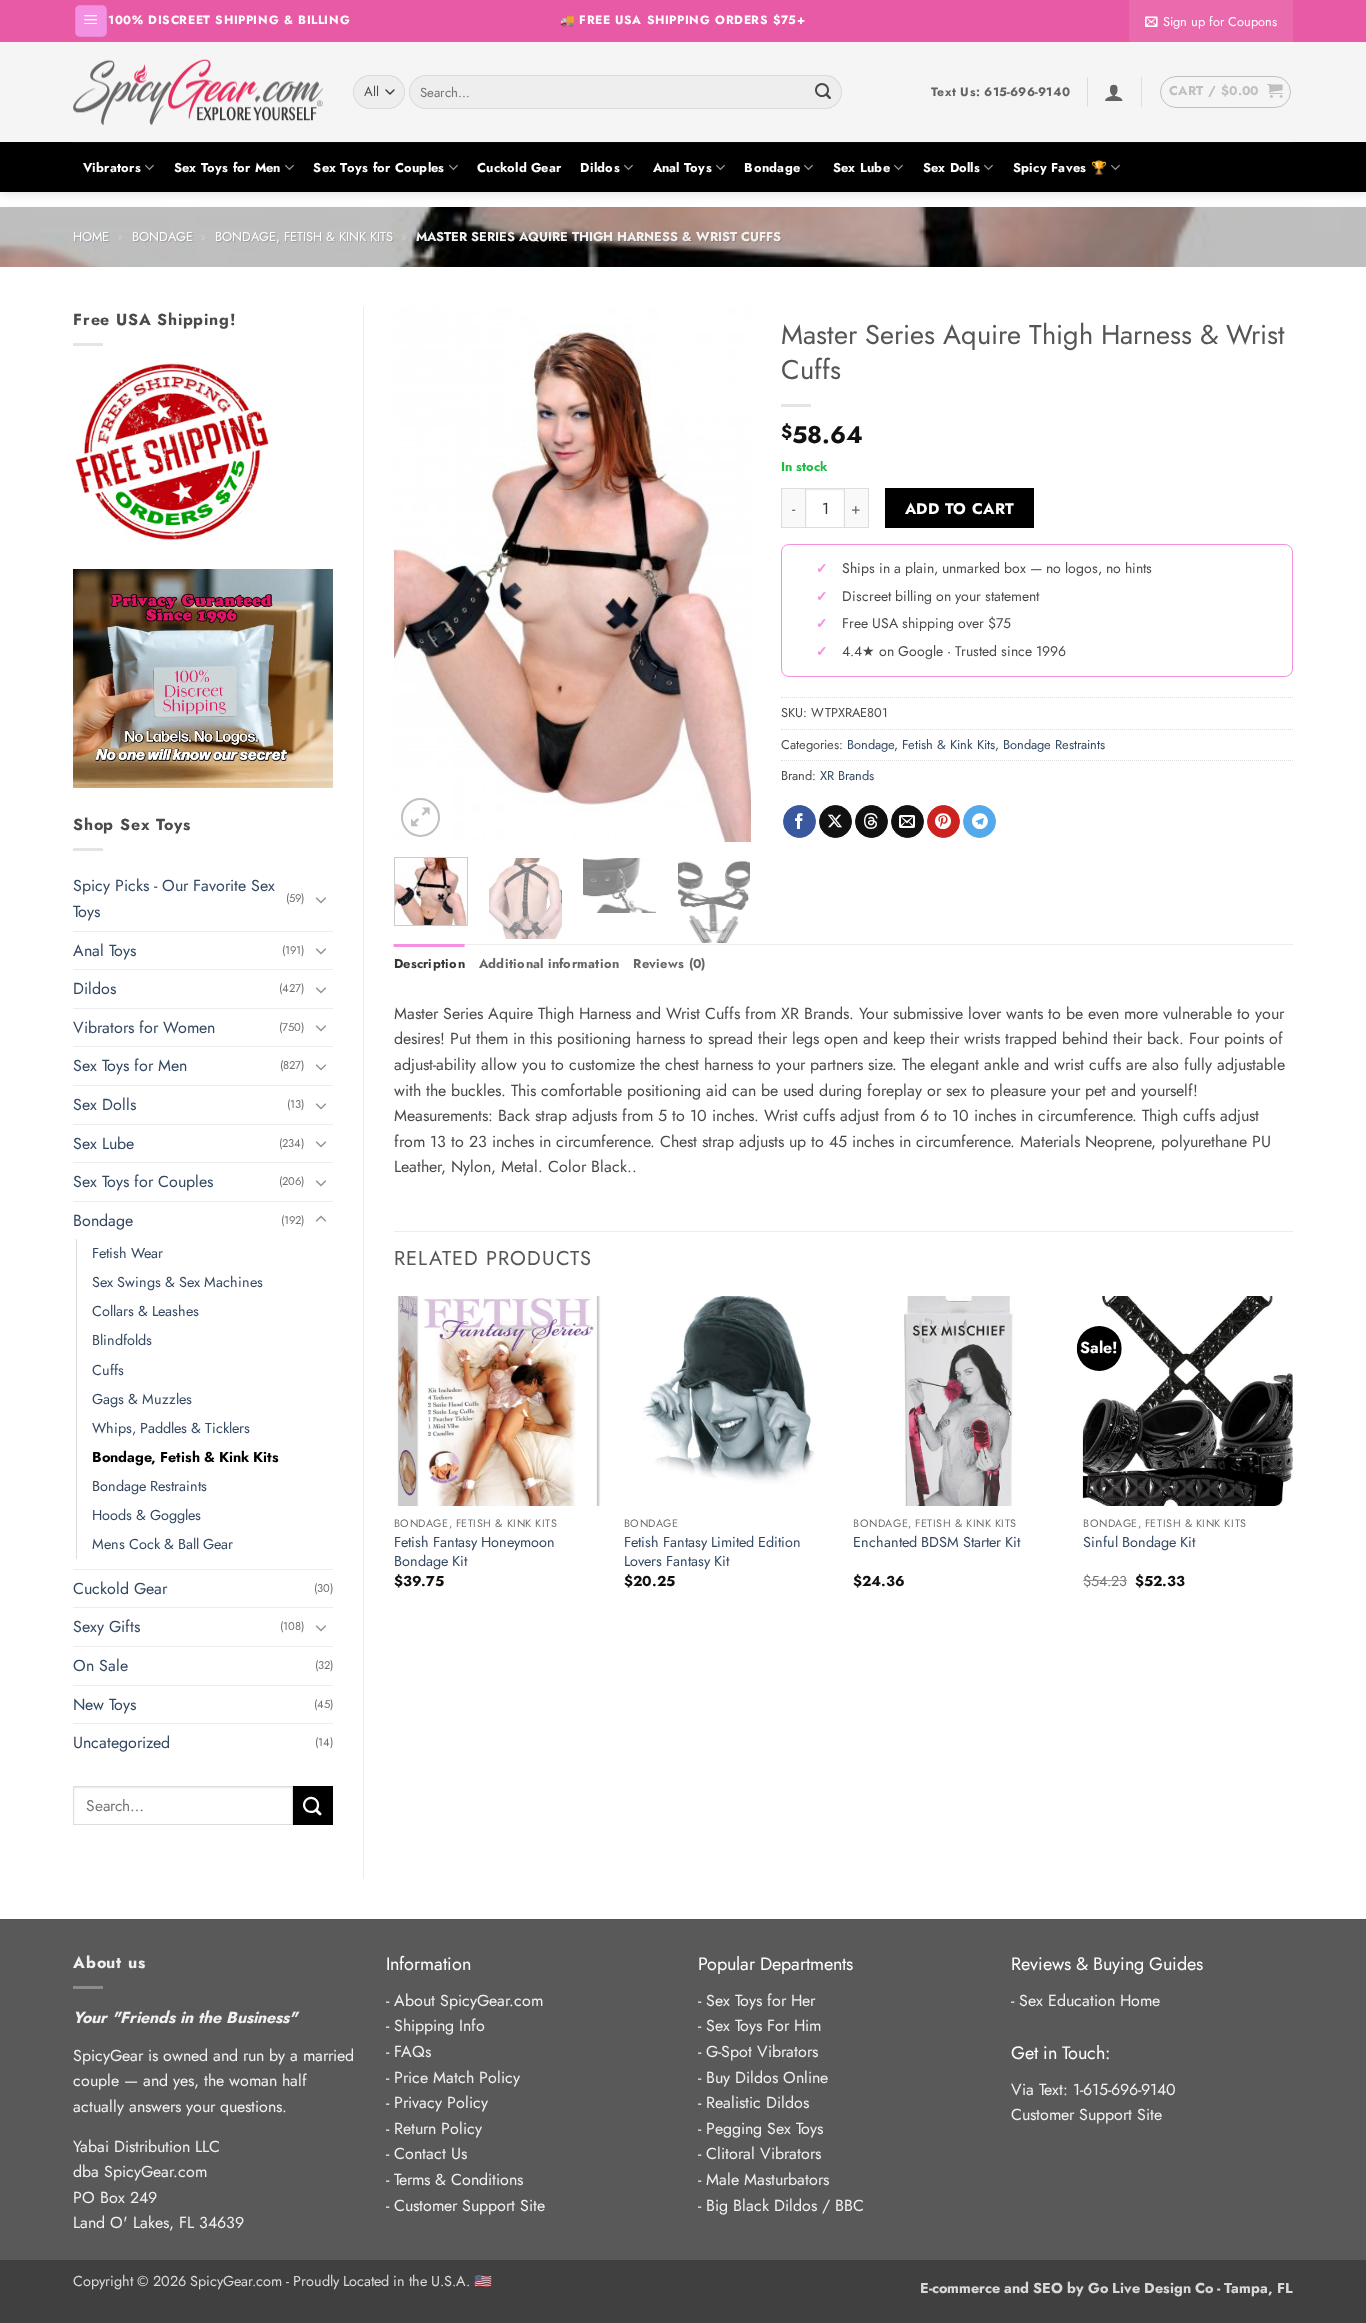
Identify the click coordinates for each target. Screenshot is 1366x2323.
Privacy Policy (441, 2102)
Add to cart (960, 508)
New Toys (104, 1704)
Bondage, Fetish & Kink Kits (304, 236)
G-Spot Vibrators (762, 2051)
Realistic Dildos (757, 2102)
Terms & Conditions (458, 2179)
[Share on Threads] (871, 822)
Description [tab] (429, 963)
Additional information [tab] (549, 963)
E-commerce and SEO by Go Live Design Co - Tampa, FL (1106, 2288)
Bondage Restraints (149, 1486)
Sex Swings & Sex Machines (177, 1282)
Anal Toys (682, 167)
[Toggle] (321, 899)
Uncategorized (121, 1742)
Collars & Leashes (145, 1311)
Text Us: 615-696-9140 (1000, 92)
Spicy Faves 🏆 (1060, 167)
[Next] (719, 574)
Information (428, 1964)
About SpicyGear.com (468, 2000)
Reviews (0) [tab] (669, 963)
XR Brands (847, 775)
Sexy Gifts (106, 1626)
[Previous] (426, 574)
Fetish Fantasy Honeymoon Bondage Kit (474, 1551)
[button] (91, 21)
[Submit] (823, 92)
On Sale (100, 1665)
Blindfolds (122, 1340)
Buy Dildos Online (767, 2077)
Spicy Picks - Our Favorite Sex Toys (174, 898)
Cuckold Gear (519, 167)
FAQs (412, 2051)
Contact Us (430, 2153)
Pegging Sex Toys (764, 2128)
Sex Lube (861, 167)
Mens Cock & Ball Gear (162, 1544)
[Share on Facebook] (799, 822)
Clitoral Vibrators (763, 2153)
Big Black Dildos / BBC (785, 2205)
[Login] (1114, 92)
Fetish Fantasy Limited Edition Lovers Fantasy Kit (712, 1551)
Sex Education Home (1089, 2000)
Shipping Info (439, 2025)
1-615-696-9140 (1124, 2089)
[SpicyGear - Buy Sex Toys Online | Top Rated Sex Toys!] (198, 92)
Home (91, 236)
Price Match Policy (457, 2077)
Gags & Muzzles (142, 1399)
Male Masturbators (767, 2179)
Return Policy (438, 2128)
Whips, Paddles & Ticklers (171, 1428)
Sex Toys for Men (227, 167)
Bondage (772, 167)
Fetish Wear (127, 1253)
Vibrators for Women (144, 1027)
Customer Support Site (469, 2205)
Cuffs (108, 1370)
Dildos (600, 167)
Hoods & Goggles (146, 1515)
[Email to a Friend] (907, 822)
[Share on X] (835, 822)
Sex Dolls (951, 167)
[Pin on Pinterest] (943, 822)
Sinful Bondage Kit (1139, 1542)
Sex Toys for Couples (378, 167)
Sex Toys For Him (763, 2025)
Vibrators (112, 167)
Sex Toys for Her (760, 2000)
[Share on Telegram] (979, 822)
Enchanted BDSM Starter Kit (936, 1542)
